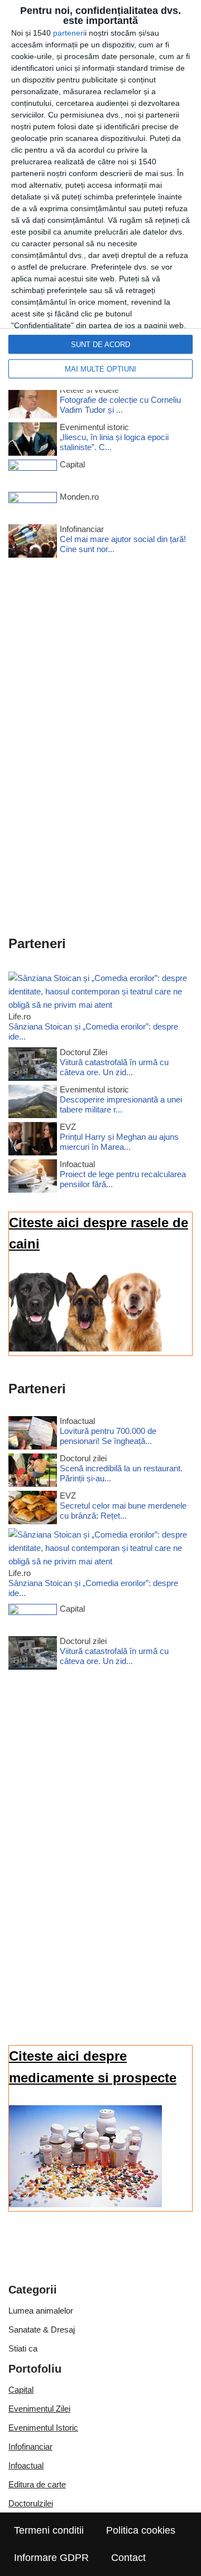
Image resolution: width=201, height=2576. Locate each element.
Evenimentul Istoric (43, 2428)
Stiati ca (23, 2348)
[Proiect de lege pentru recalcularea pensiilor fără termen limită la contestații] (33, 1178)
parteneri (69, 33)
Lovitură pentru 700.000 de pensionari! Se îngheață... (108, 1436)
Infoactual (26, 2465)
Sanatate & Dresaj (42, 2329)
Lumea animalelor (41, 2311)
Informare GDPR (51, 2558)
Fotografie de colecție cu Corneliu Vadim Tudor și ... (120, 405)
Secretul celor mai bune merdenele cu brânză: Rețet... (123, 1511)
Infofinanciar (30, 2446)
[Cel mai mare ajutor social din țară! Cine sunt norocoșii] (33, 543)
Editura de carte (37, 2484)
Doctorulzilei (31, 2503)
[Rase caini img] (85, 1348)
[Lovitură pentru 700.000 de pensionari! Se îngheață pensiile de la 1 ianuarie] (33, 1435)
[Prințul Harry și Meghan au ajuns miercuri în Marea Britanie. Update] (33, 1141)
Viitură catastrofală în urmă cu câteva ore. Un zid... (114, 1067)
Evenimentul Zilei (39, 2409)
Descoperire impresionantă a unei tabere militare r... (121, 1104)
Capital (21, 2390)
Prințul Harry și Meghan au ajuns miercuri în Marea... (119, 1142)
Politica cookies (141, 2530)
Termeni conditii (49, 2530)
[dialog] (100, 195)
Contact (128, 2558)
